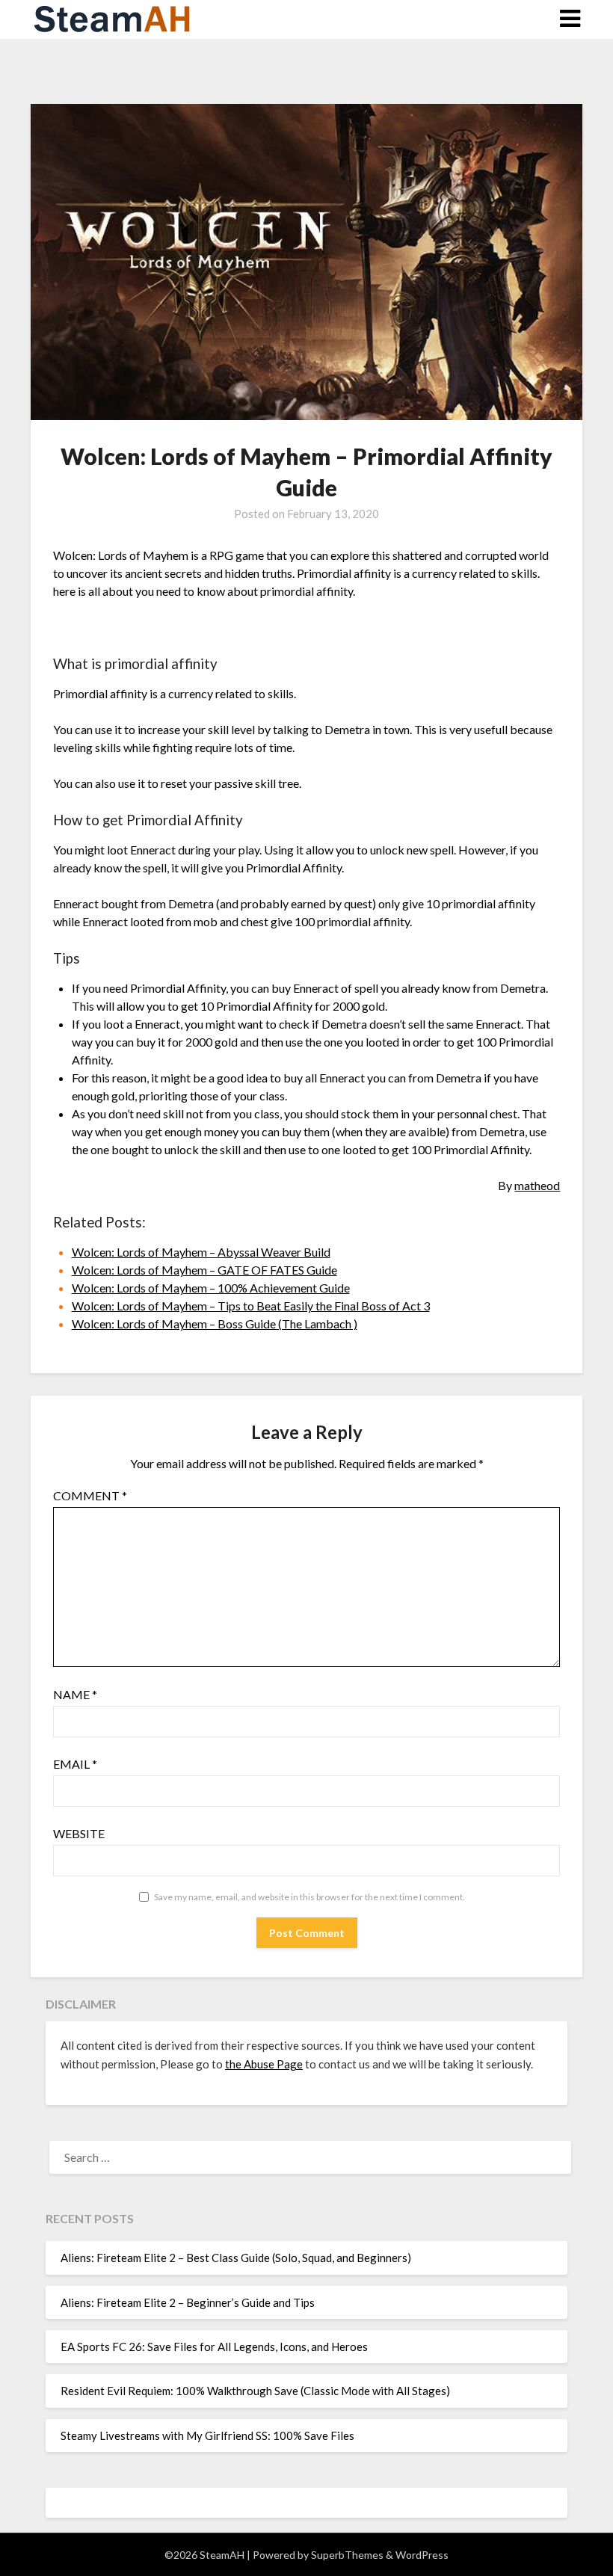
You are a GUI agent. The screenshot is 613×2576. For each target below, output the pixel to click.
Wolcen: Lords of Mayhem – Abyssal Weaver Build (201, 1252)
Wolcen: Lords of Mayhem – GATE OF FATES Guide (204, 1270)
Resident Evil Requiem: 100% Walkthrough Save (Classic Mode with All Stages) (255, 2391)
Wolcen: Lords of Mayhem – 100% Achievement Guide (211, 1288)
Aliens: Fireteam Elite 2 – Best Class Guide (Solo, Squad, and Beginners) (236, 2258)
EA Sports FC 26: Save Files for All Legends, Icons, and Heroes (214, 2347)
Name (75, 1694)
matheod (537, 1185)
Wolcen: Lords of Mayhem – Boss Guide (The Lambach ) (215, 1324)
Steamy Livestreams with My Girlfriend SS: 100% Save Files (207, 2435)
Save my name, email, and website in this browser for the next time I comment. (309, 1897)
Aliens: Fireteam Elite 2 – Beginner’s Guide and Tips (188, 2302)
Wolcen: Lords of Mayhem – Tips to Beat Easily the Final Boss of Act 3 (251, 1306)
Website (79, 1833)
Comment (90, 1495)
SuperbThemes (347, 2555)
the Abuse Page (264, 2064)
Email (75, 1764)
